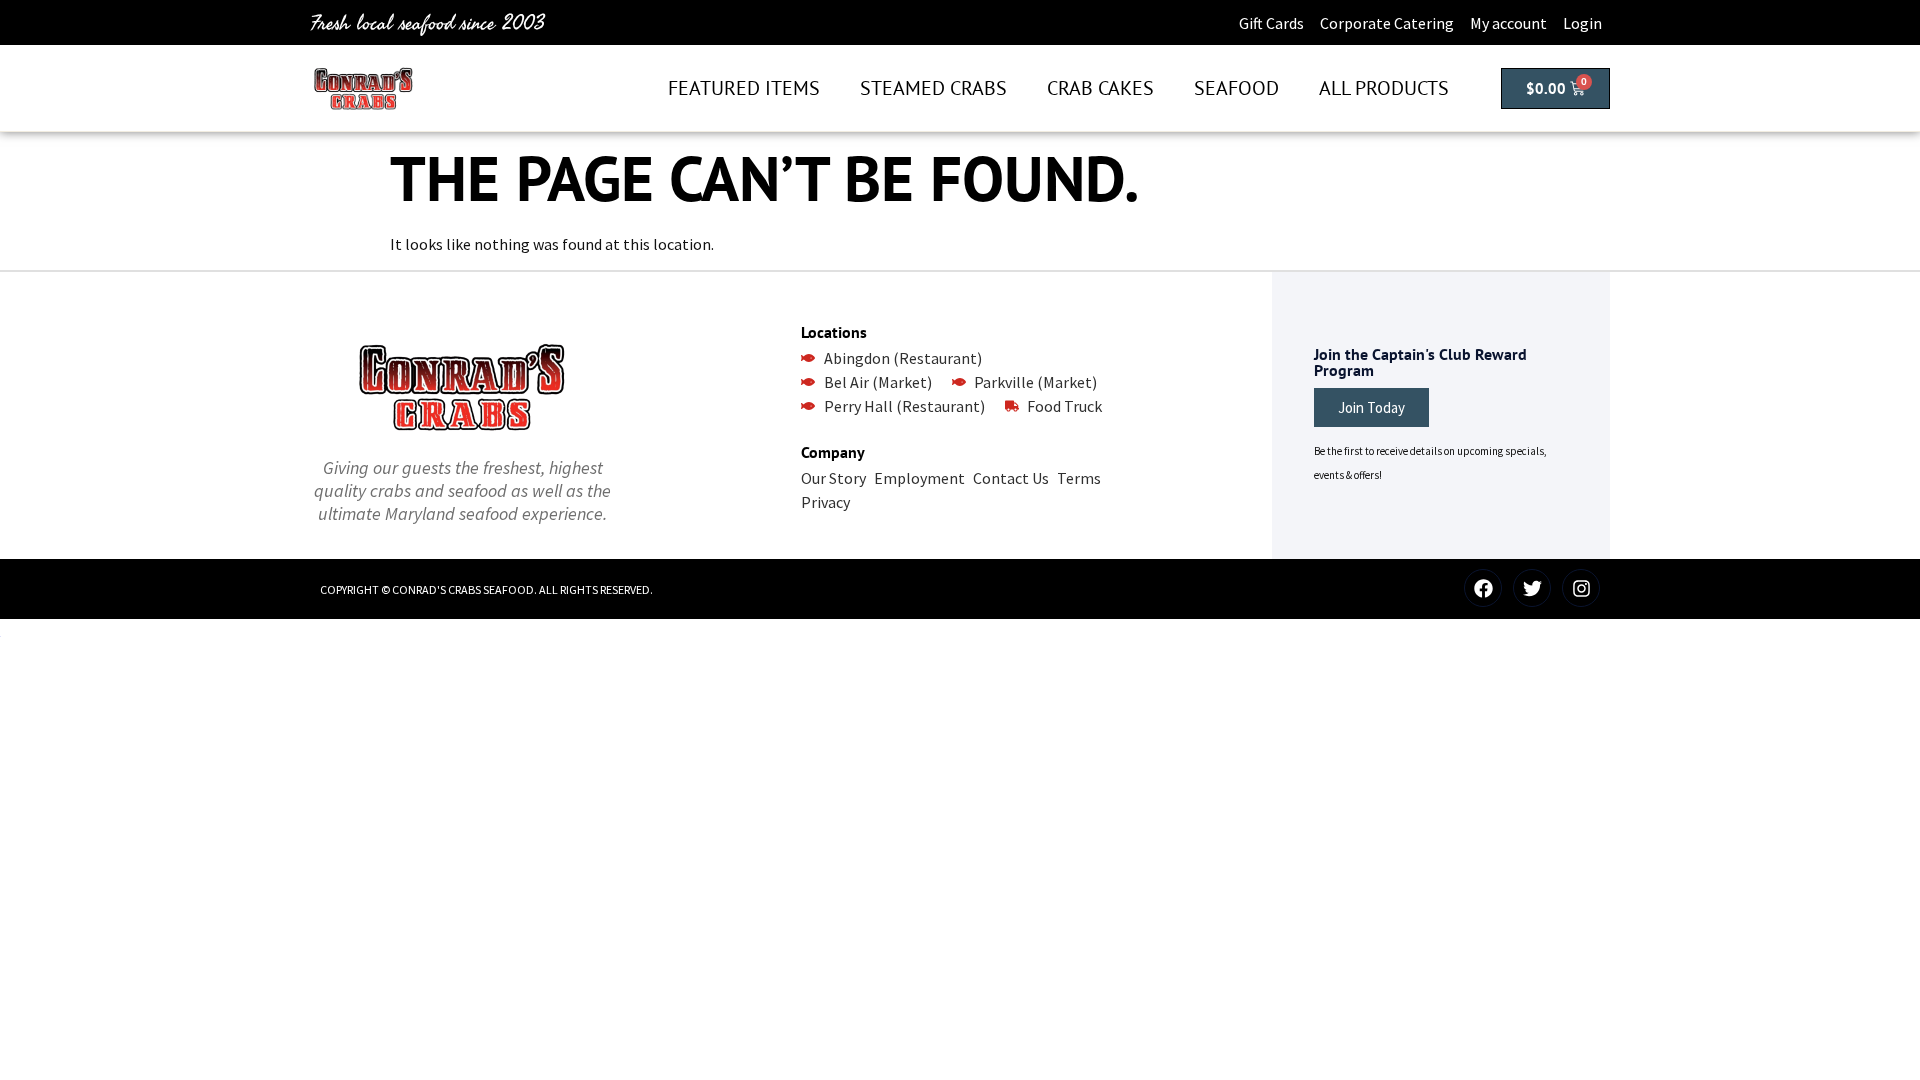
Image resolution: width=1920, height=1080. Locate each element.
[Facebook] (1483, 588)
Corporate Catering (1387, 23)
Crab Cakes (1100, 88)
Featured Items (744, 88)
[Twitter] (1532, 588)
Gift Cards (1271, 23)
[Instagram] (1581, 588)
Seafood (1236, 88)
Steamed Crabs (933, 88)
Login (1582, 23)
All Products (1384, 88)
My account (1508, 23)
